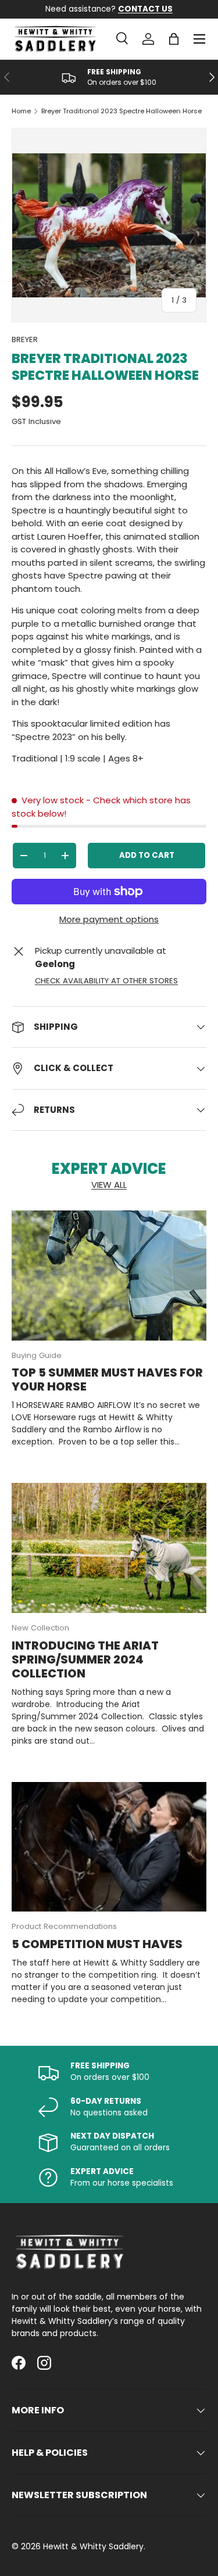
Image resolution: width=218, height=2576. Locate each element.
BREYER (25, 339)
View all (109, 1185)
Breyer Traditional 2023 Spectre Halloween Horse (121, 111)
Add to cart (147, 855)
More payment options (109, 919)
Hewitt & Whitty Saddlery (93, 2546)
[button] (174, 39)
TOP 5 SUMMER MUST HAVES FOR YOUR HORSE (107, 1379)
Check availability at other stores (106, 981)
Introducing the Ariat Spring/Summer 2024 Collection (85, 1659)
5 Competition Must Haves (97, 1944)
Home (21, 111)
